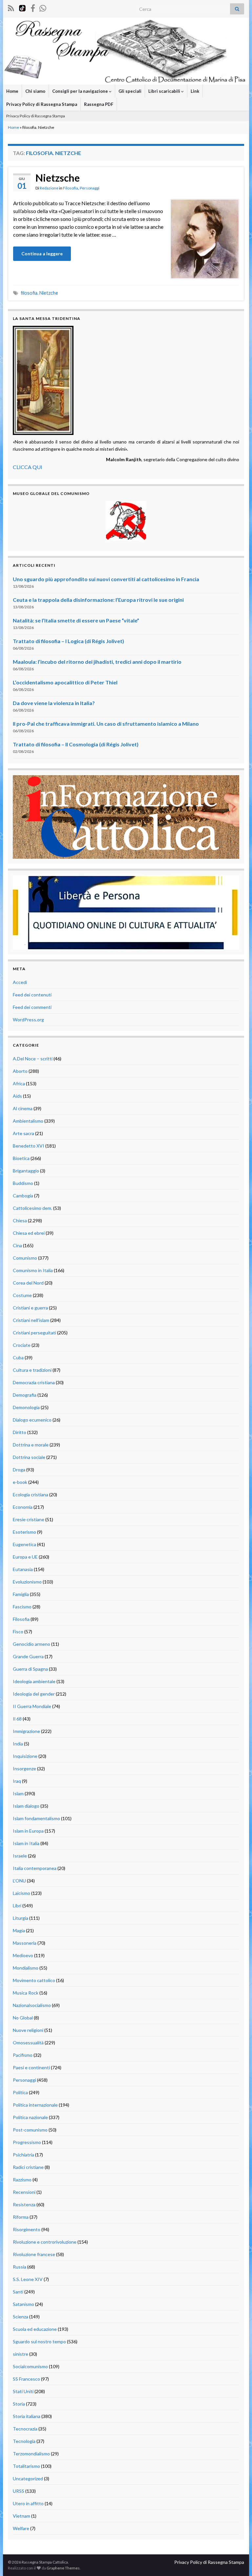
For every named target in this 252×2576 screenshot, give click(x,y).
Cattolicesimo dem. (32, 1208)
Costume (22, 1295)
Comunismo (25, 1258)
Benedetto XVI (29, 1146)
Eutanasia (23, 1569)
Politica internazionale (35, 2105)
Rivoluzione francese (34, 2254)
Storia (19, 2404)
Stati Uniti (23, 2391)
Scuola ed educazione (35, 2329)
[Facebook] (33, 7)
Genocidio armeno (31, 1644)
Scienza (21, 2317)
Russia (20, 2267)
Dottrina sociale (29, 1457)
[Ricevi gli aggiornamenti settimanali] (43, 7)
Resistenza (24, 2204)
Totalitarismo (26, 2466)
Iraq (17, 1781)
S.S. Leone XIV (28, 2279)
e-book (20, 1482)
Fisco (18, 1632)
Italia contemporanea (35, 1868)
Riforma (21, 2217)
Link (195, 91)
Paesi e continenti (31, 2067)
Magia (19, 1930)
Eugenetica (24, 1544)
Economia (23, 1507)
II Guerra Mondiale (32, 1706)
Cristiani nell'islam (31, 1320)
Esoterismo (24, 1532)
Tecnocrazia (25, 2429)
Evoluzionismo (27, 1582)
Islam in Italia (26, 1843)
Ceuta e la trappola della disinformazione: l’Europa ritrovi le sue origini (98, 600)
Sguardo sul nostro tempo (39, 2341)
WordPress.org (28, 1020)
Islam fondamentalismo (36, 1818)
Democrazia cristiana (34, 1382)
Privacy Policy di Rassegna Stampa (42, 104)
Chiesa (20, 1220)
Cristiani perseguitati (34, 1333)
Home (12, 91)
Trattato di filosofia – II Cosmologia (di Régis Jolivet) (76, 744)
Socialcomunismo (30, 2366)
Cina (17, 1245)
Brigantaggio (26, 1171)
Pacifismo (23, 2055)
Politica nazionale (30, 2117)
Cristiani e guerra (30, 1308)
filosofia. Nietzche (39, 293)
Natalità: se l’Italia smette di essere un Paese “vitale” (76, 620)
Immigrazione (26, 1731)
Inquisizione (25, 1756)
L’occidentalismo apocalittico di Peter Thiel (65, 682)
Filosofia (71, 188)
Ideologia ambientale (34, 1681)
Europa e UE (25, 1557)
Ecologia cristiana (31, 1494)
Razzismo (22, 2180)
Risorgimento (27, 2229)
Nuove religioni (28, 2030)
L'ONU (19, 1881)
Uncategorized (28, 2478)
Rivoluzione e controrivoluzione (45, 2242)
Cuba (18, 1357)
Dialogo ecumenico (32, 1420)
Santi (18, 2292)
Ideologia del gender (34, 1694)
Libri (17, 1906)
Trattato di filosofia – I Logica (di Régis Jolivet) (68, 641)
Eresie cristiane (29, 1519)
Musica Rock (26, 1993)
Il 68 (17, 1719)
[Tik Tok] (22, 7)
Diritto (20, 1432)
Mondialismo (26, 1968)
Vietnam (21, 2516)
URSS (19, 2491)
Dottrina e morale (31, 1445)
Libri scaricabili (165, 91)
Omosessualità (28, 2043)
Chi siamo (35, 91)
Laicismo (21, 1893)
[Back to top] (237, 2561)
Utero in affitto (28, 2503)
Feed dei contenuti (32, 995)
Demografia (25, 1395)
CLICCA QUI (28, 467)
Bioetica (21, 1158)
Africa (19, 1083)
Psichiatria (23, 2155)
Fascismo (22, 1607)
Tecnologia (24, 2441)
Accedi (20, 982)
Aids (17, 1096)
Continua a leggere (42, 254)
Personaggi (90, 188)
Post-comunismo (30, 2130)
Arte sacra (23, 1133)
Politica (20, 2092)
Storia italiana (27, 2416)
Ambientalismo (28, 1121)
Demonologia (26, 1407)
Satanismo (23, 2304)
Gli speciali (130, 91)
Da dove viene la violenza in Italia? (54, 703)
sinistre (21, 2354)
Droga (19, 1470)
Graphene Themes (63, 2568)
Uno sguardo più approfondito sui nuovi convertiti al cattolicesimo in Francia (106, 579)
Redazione (49, 188)
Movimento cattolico (34, 1980)
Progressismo (27, 2142)
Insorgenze (24, 1769)
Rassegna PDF (99, 104)
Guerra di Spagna (30, 1669)
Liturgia (21, 1918)
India (18, 1744)
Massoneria (25, 1943)
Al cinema (23, 1108)
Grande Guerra (28, 1656)
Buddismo (23, 1183)
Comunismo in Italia (33, 1270)
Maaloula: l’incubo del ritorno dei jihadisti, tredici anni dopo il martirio (97, 662)
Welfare (21, 2528)
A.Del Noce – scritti (33, 1059)
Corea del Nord (28, 1283)
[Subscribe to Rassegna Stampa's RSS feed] (11, 7)
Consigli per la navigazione (81, 91)
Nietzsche (58, 178)
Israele (20, 1856)
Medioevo (23, 1955)
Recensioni (24, 2192)
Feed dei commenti (32, 1007)
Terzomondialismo (31, 2454)
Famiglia (21, 1594)
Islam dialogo (26, 1806)
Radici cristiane (28, 2167)
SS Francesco (26, 2379)
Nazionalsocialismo (32, 2005)
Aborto (20, 1071)
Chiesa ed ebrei (29, 1233)
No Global (23, 2018)
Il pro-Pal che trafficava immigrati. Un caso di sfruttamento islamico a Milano (106, 724)
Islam (18, 1793)
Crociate (22, 1345)
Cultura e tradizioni (32, 1370)
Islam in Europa (28, 1831)
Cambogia (23, 1196)
